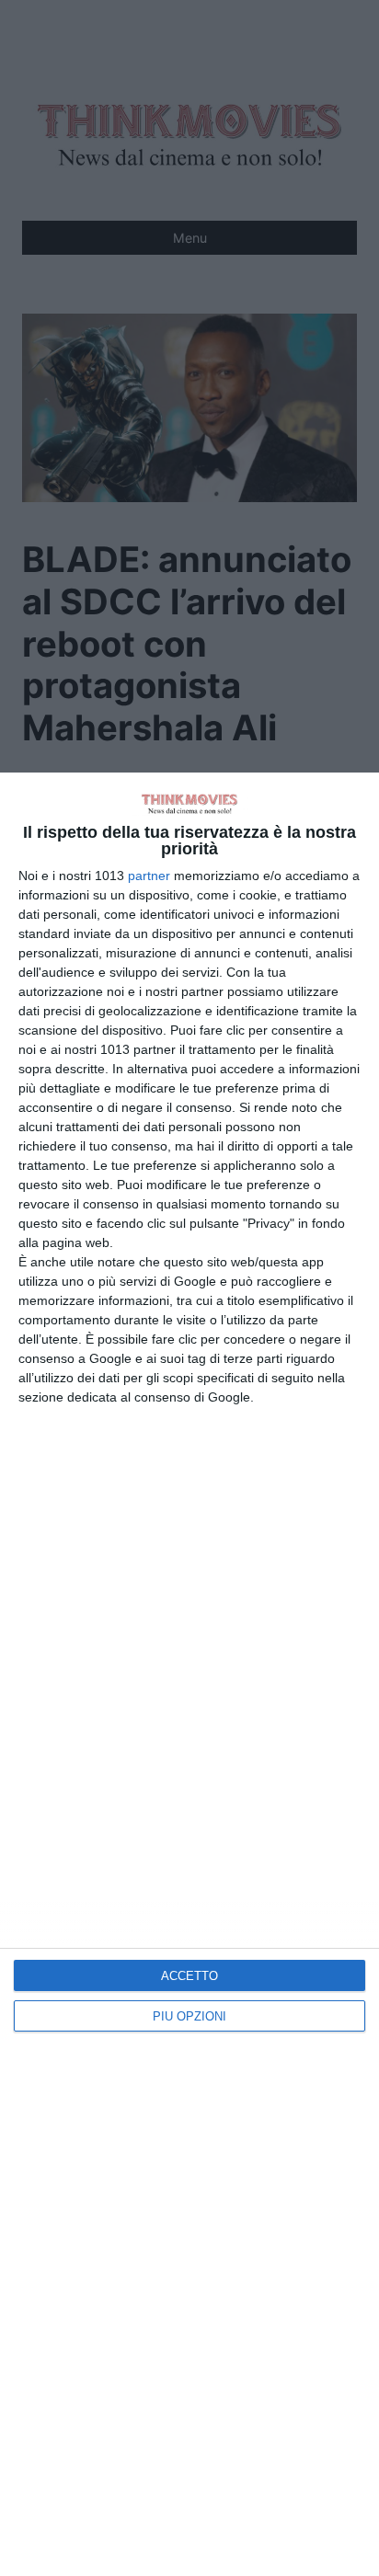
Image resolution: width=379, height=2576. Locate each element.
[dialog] (189, 1674)
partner (149, 876)
